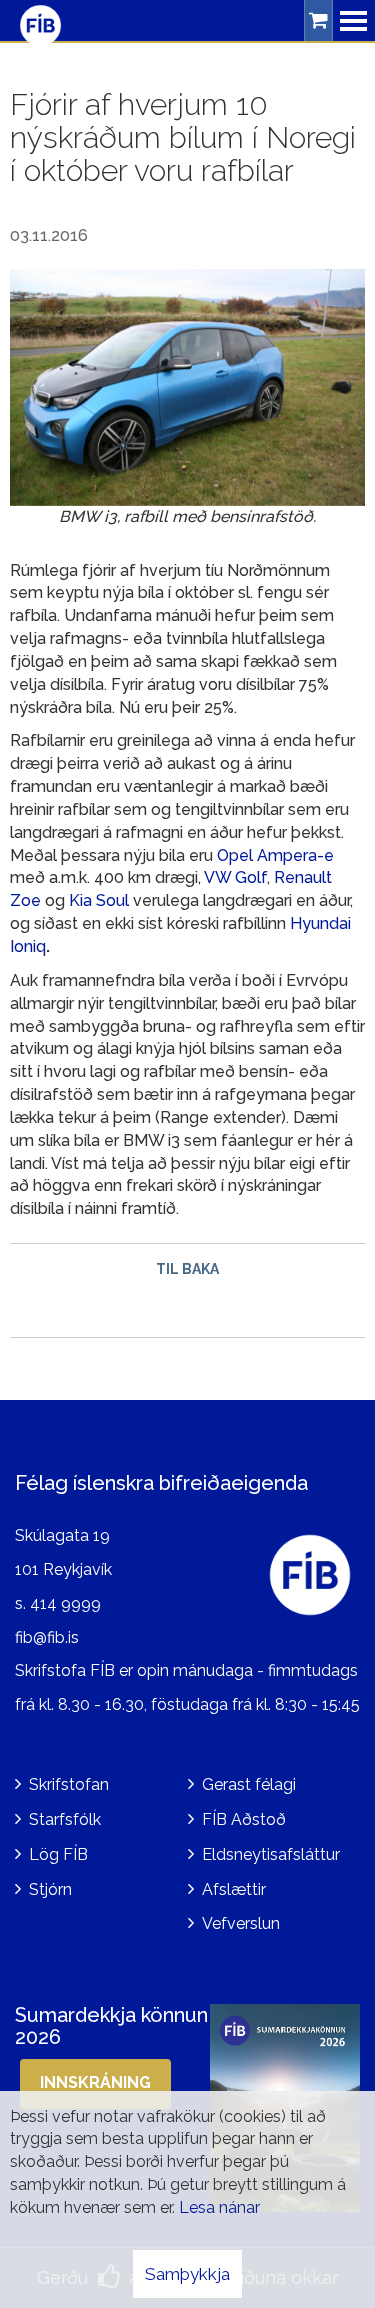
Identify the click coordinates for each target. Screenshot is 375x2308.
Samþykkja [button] (187, 2274)
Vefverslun (241, 1923)
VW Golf (235, 877)
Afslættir (234, 1889)
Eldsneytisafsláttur (271, 1854)
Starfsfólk (65, 1819)
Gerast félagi (249, 1784)
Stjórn (50, 1889)
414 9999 (65, 1603)
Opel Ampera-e (275, 855)
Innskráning (95, 2082)
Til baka (187, 1269)
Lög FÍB (58, 1854)
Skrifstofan (69, 1784)
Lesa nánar (219, 2207)
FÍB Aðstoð (244, 1819)
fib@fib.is (47, 1637)
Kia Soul (99, 900)
